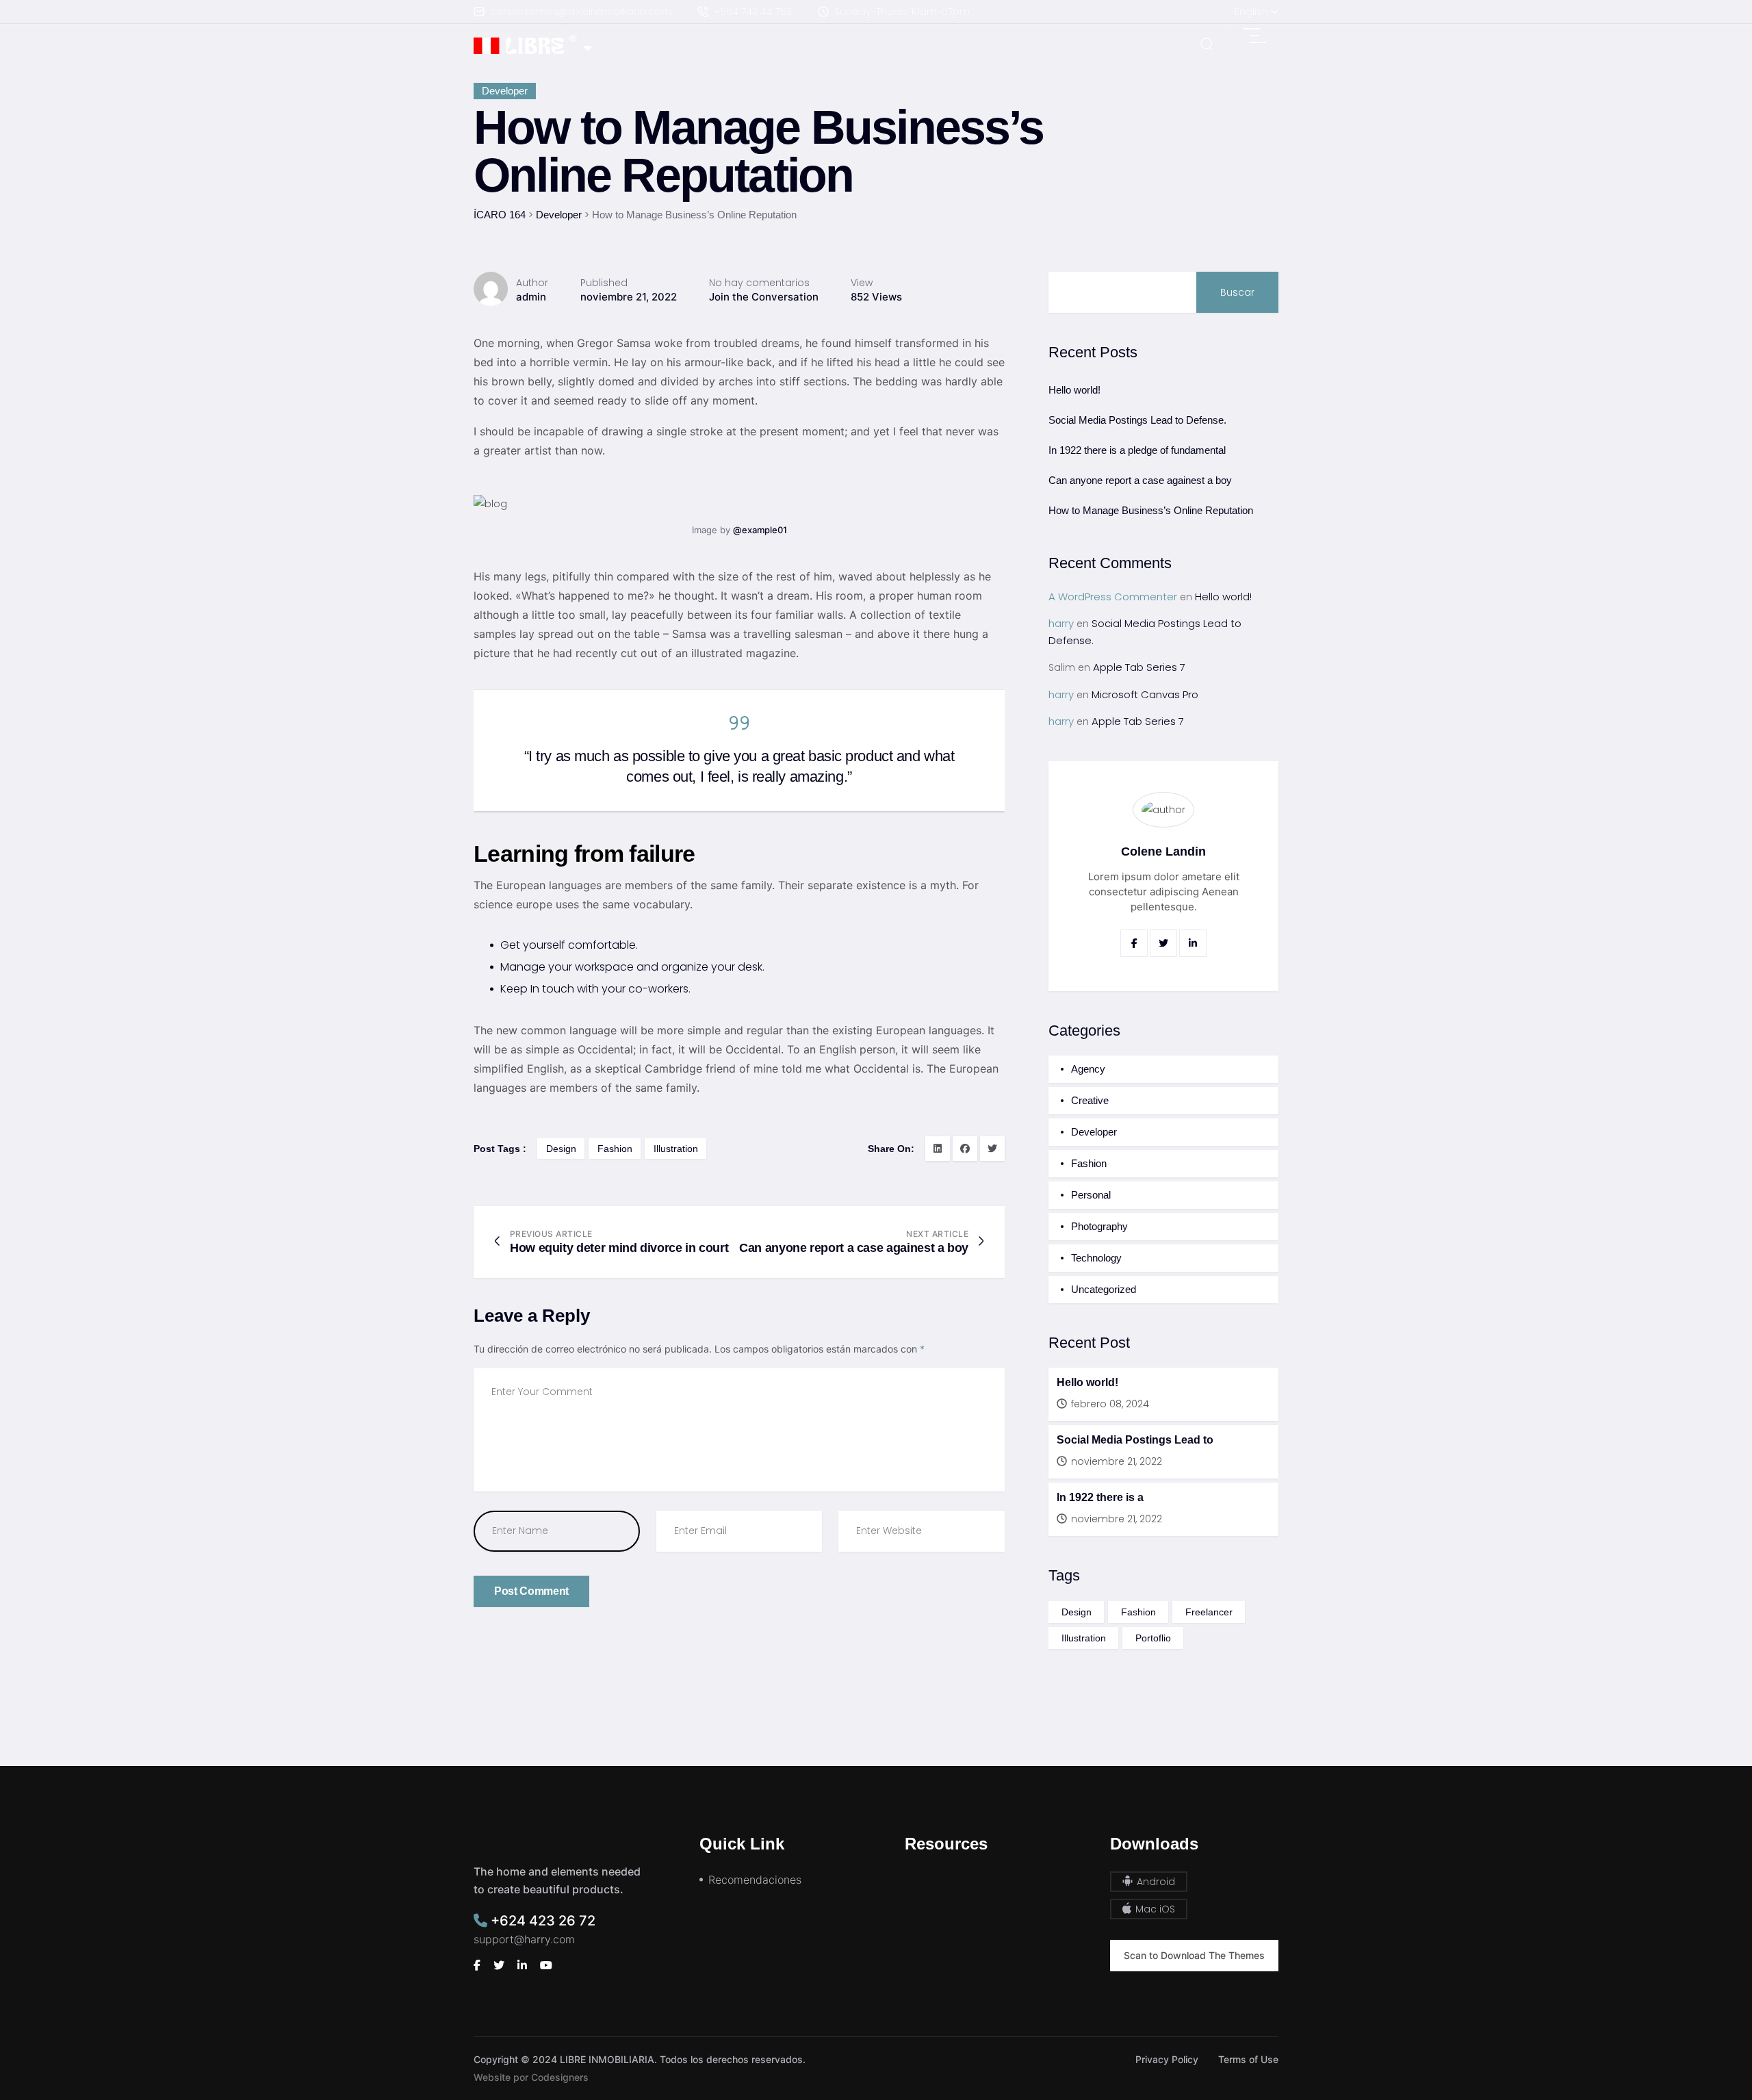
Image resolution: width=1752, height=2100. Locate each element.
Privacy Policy (1167, 2059)
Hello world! (1074, 390)
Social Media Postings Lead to (1135, 1440)
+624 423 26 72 (541, 1921)
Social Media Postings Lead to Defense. (1137, 420)
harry (1061, 623)
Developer (505, 91)
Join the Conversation (764, 297)
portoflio (1153, 1638)
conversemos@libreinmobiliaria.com (581, 12)
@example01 (760, 530)
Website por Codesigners (531, 2077)
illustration (676, 1149)
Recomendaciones (755, 1880)
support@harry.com (524, 1939)
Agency (1088, 1069)
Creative (1090, 1100)
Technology (1096, 1258)
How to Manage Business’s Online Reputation (1151, 510)
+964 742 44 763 (753, 12)
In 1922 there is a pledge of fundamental (1137, 450)
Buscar (1237, 292)
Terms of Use (1248, 2059)
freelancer (1209, 1612)
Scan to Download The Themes (1194, 1955)
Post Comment (531, 1591)
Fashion (1089, 1163)
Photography (1099, 1226)
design (561, 1149)
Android (1155, 1882)
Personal (1091, 1195)
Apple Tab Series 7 (1139, 667)
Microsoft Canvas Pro (1145, 694)
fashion (615, 1149)
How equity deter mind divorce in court (619, 1248)
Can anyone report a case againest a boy (854, 1248)
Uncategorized (1104, 1289)
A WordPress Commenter (1113, 597)
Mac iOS (1154, 1909)
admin (531, 297)
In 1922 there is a (1100, 1497)
